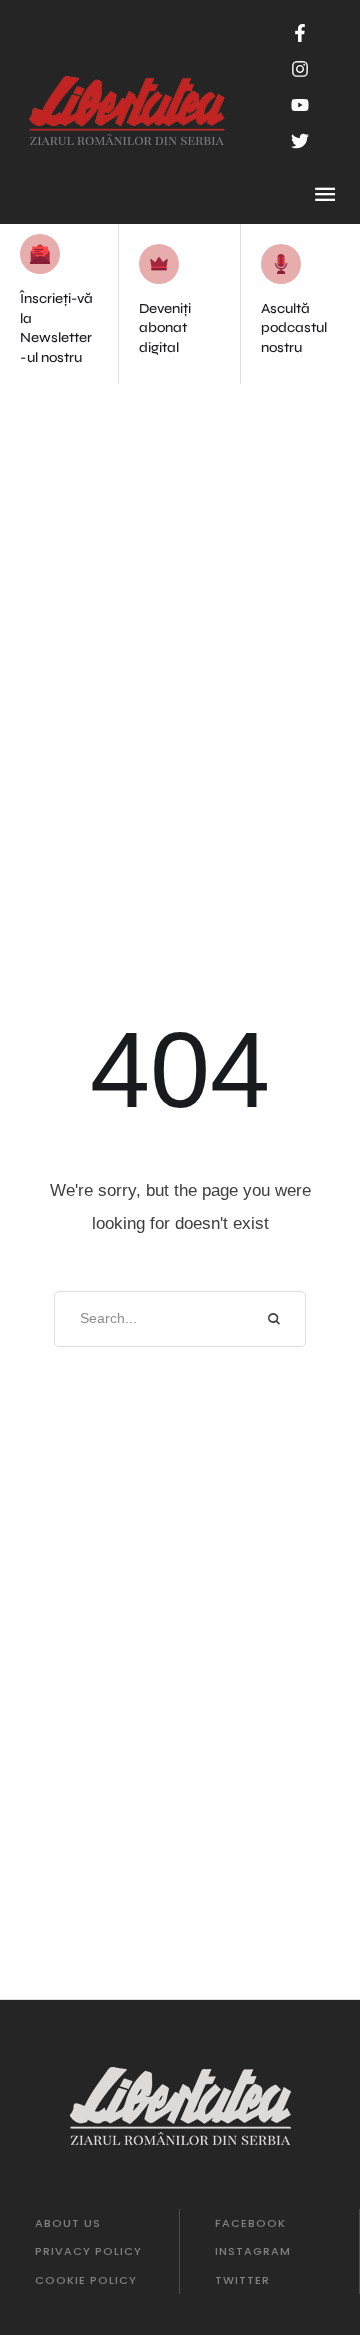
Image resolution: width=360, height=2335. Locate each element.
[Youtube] (300, 105)
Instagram (253, 2251)
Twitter (242, 2280)
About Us (68, 2223)
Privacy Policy (88, 2251)
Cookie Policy (86, 2280)
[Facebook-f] (300, 33)
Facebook (250, 2223)
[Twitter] (300, 141)
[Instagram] (300, 69)
